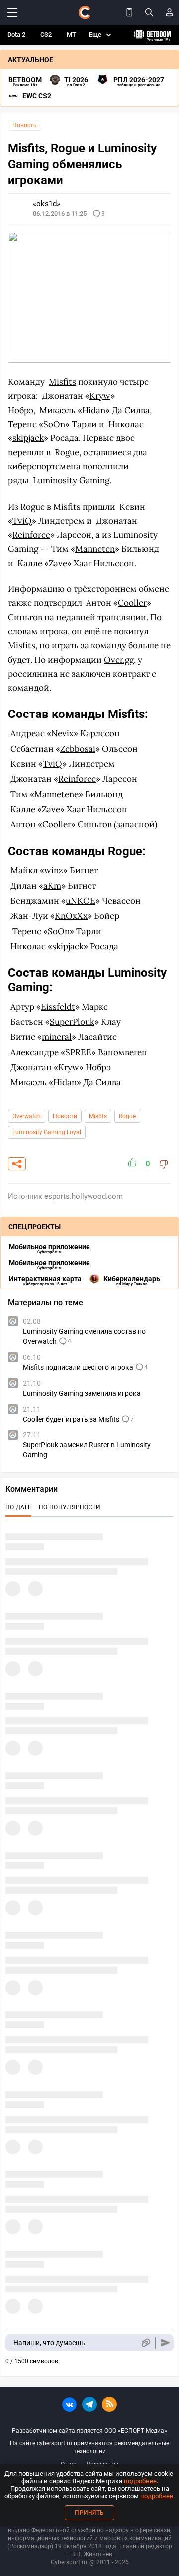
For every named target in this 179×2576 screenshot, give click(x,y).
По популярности (70, 1507)
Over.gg (119, 660)
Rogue (67, 452)
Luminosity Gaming (71, 480)
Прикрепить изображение (145, 2343)
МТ (71, 35)
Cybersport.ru (69, 2562)
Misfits (62, 382)
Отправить (165, 2343)
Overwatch (27, 1116)
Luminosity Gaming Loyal (47, 1132)
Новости (65, 1116)
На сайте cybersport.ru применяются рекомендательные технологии (89, 2447)
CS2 (46, 35)
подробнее (140, 2481)
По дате (18, 1507)
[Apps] (129, 12)
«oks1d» (46, 204)
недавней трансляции (101, 617)
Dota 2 (16, 35)
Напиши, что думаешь (49, 2343)
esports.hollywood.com (84, 1196)
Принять (89, 2513)
